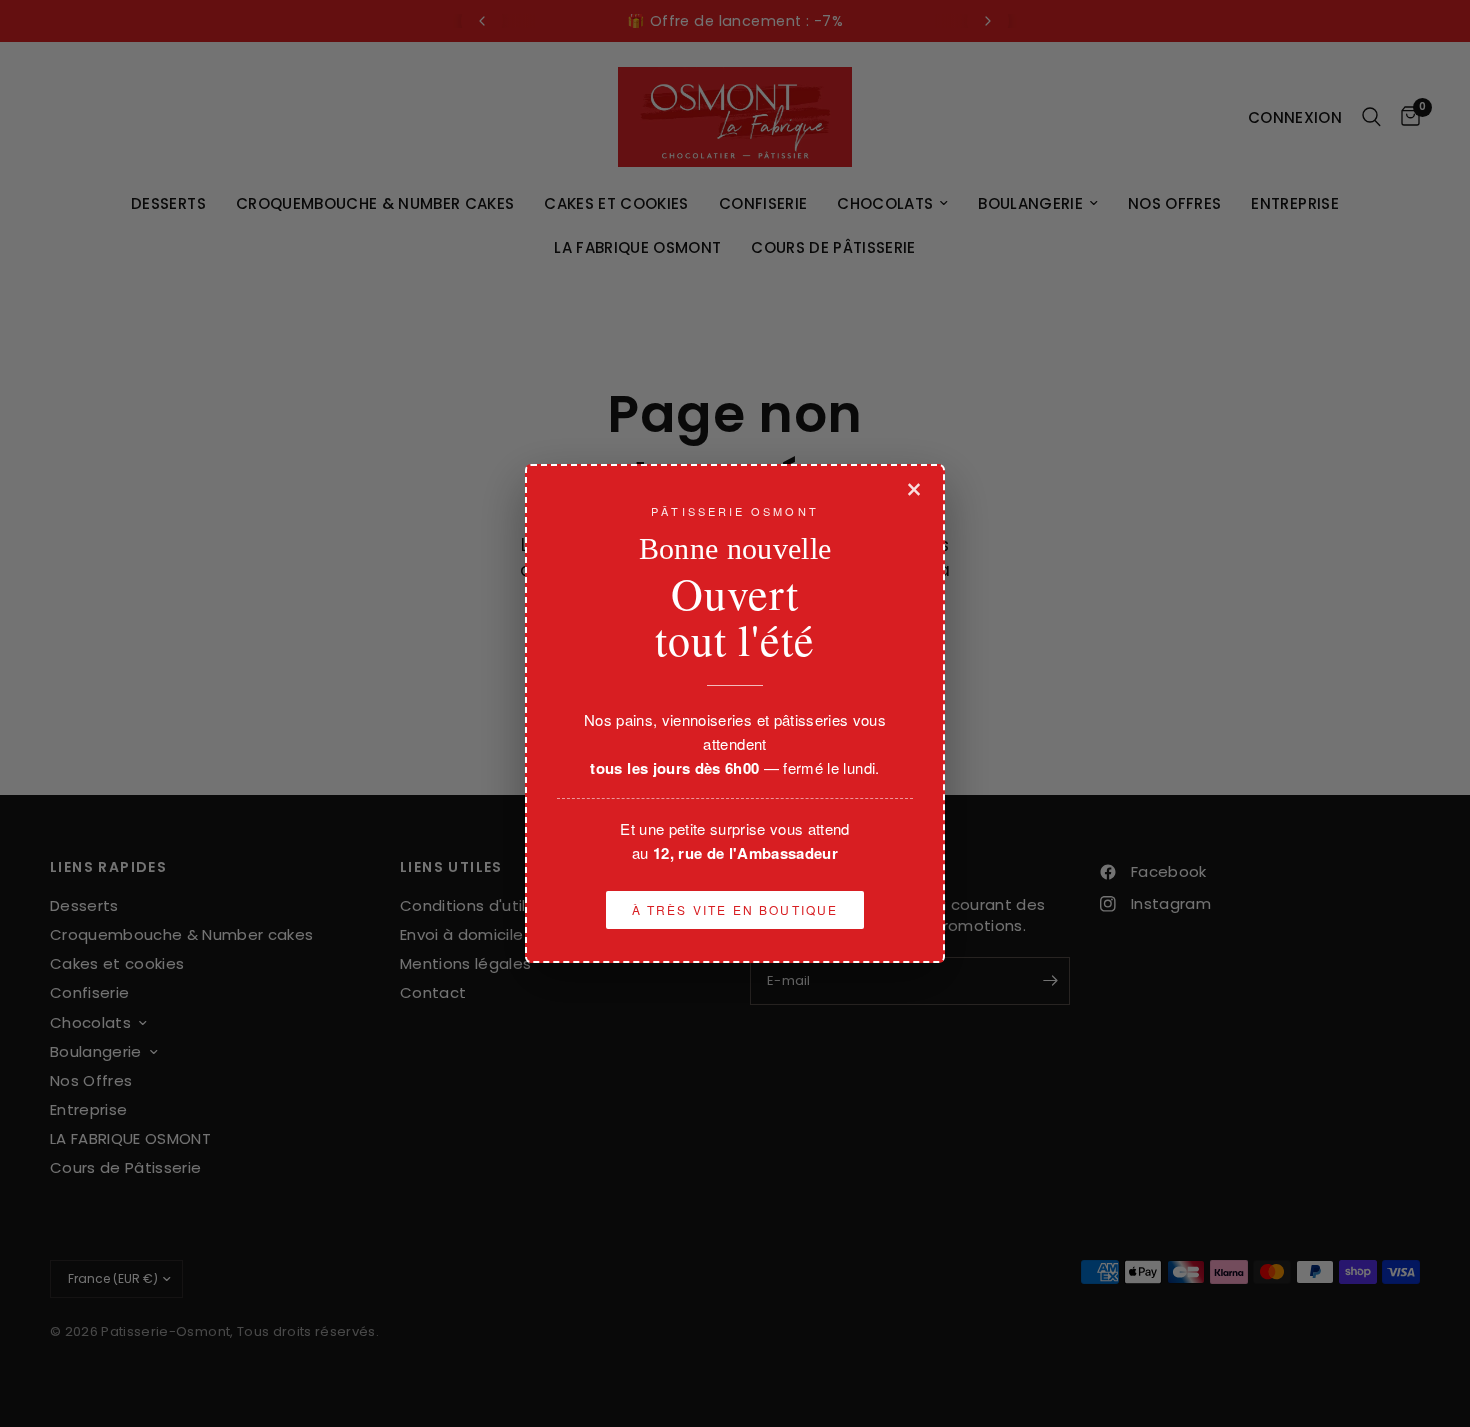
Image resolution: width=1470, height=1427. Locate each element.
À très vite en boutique (735, 909)
